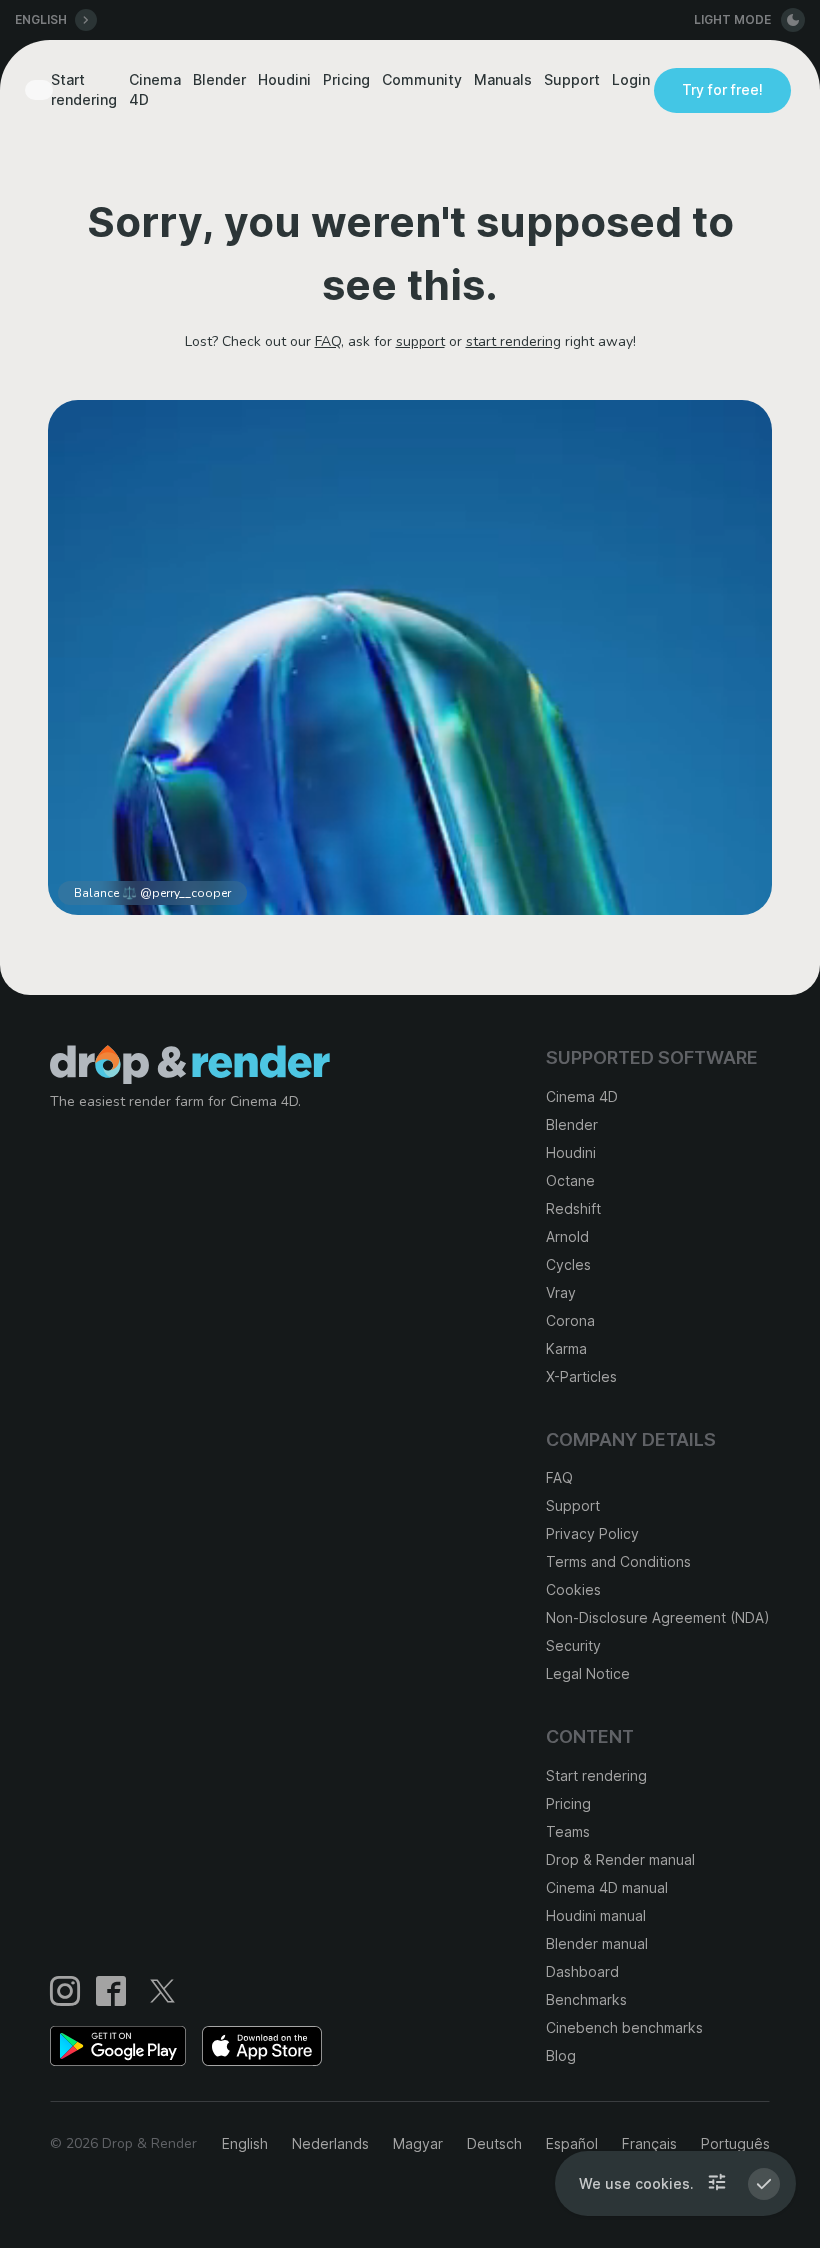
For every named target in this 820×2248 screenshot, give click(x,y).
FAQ (328, 341)
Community (422, 79)
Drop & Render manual (620, 1859)
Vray (561, 1292)
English (245, 2143)
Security (573, 1645)
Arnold (567, 1236)
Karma (566, 1348)
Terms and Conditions (618, 1561)
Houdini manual (596, 1915)
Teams (568, 1831)
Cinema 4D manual (607, 1887)
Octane (570, 1180)
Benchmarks (586, 1999)
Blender (219, 79)
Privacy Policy (592, 1533)
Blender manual (597, 1943)
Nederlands (330, 2143)
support (420, 341)
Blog (561, 2055)
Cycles (568, 1264)
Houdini (284, 79)
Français (649, 2143)
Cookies (573, 1589)
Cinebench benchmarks (624, 2027)
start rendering (513, 341)
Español (572, 2143)
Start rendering (84, 89)
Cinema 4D (155, 89)
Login (631, 79)
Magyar (418, 2143)
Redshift (573, 1208)
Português (735, 2143)
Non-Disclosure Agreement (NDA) (658, 1617)
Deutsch (494, 2143)
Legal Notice (588, 1673)
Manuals (503, 79)
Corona (570, 1320)
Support (572, 79)
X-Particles (581, 1376)
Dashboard (582, 1971)
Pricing (346, 79)
